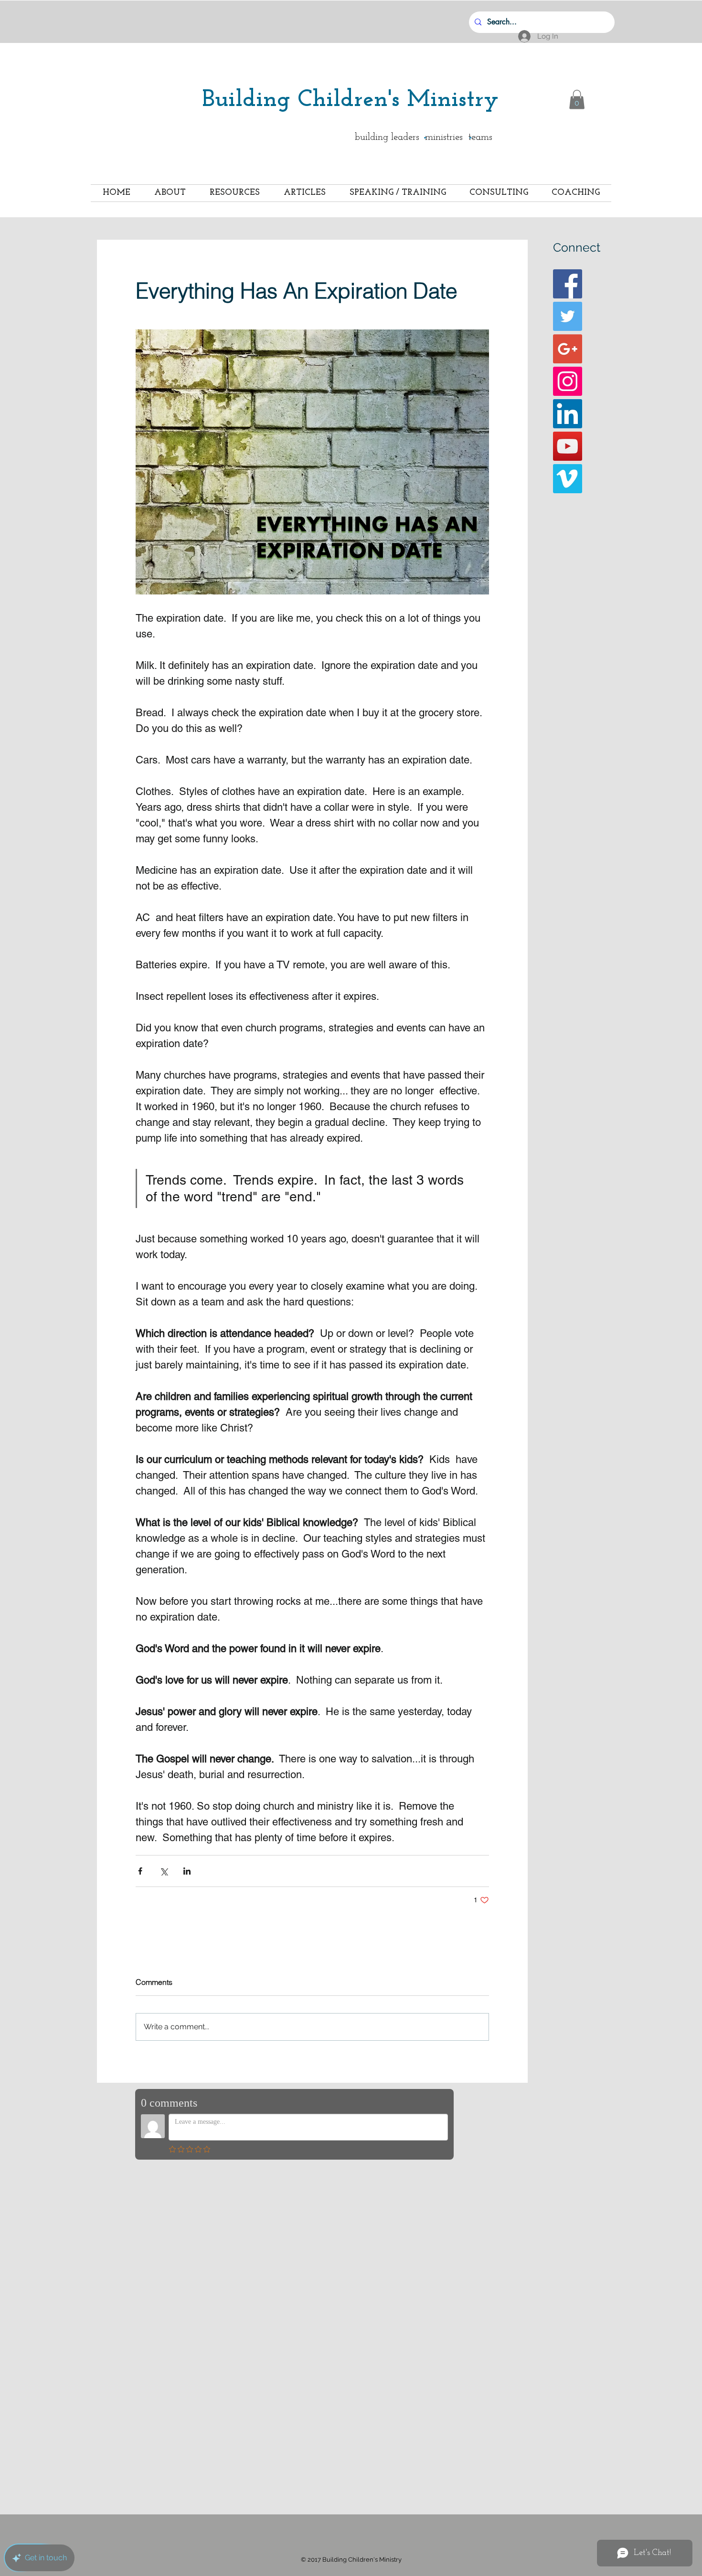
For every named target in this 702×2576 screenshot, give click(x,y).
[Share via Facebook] (140, 1871)
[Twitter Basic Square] (568, 316)
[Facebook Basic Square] (568, 284)
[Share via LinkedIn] (187, 1871)
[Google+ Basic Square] (568, 349)
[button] (577, 100)
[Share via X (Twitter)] (164, 1871)
